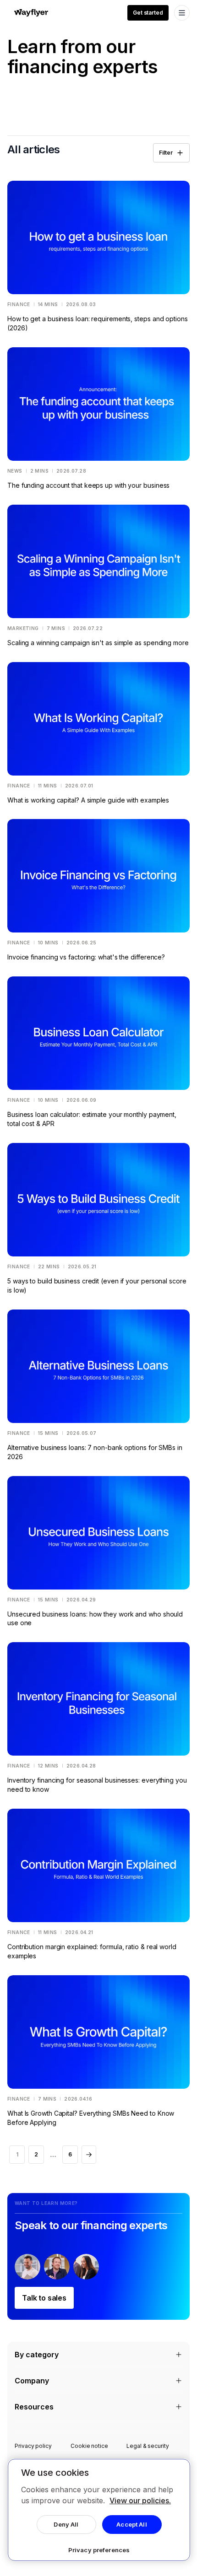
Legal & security (148, 2446)
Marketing (23, 628)
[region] (99, 2510)
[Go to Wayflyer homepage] (31, 13)
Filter (166, 153)
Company (32, 2381)
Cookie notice (89, 2446)
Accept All (131, 2524)
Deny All (66, 2524)
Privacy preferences (99, 2550)
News (15, 471)
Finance (19, 304)
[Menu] (182, 13)
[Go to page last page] (89, 2155)
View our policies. (140, 2501)
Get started (148, 13)
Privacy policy (33, 2446)
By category (37, 2355)
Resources (34, 2407)
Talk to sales (44, 2298)
